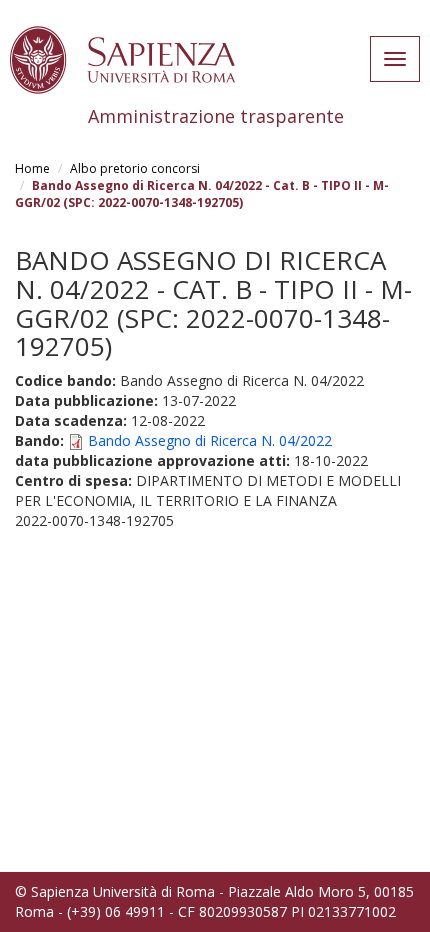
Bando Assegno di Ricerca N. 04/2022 (210, 440)
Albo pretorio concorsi (135, 168)
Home (32, 168)
